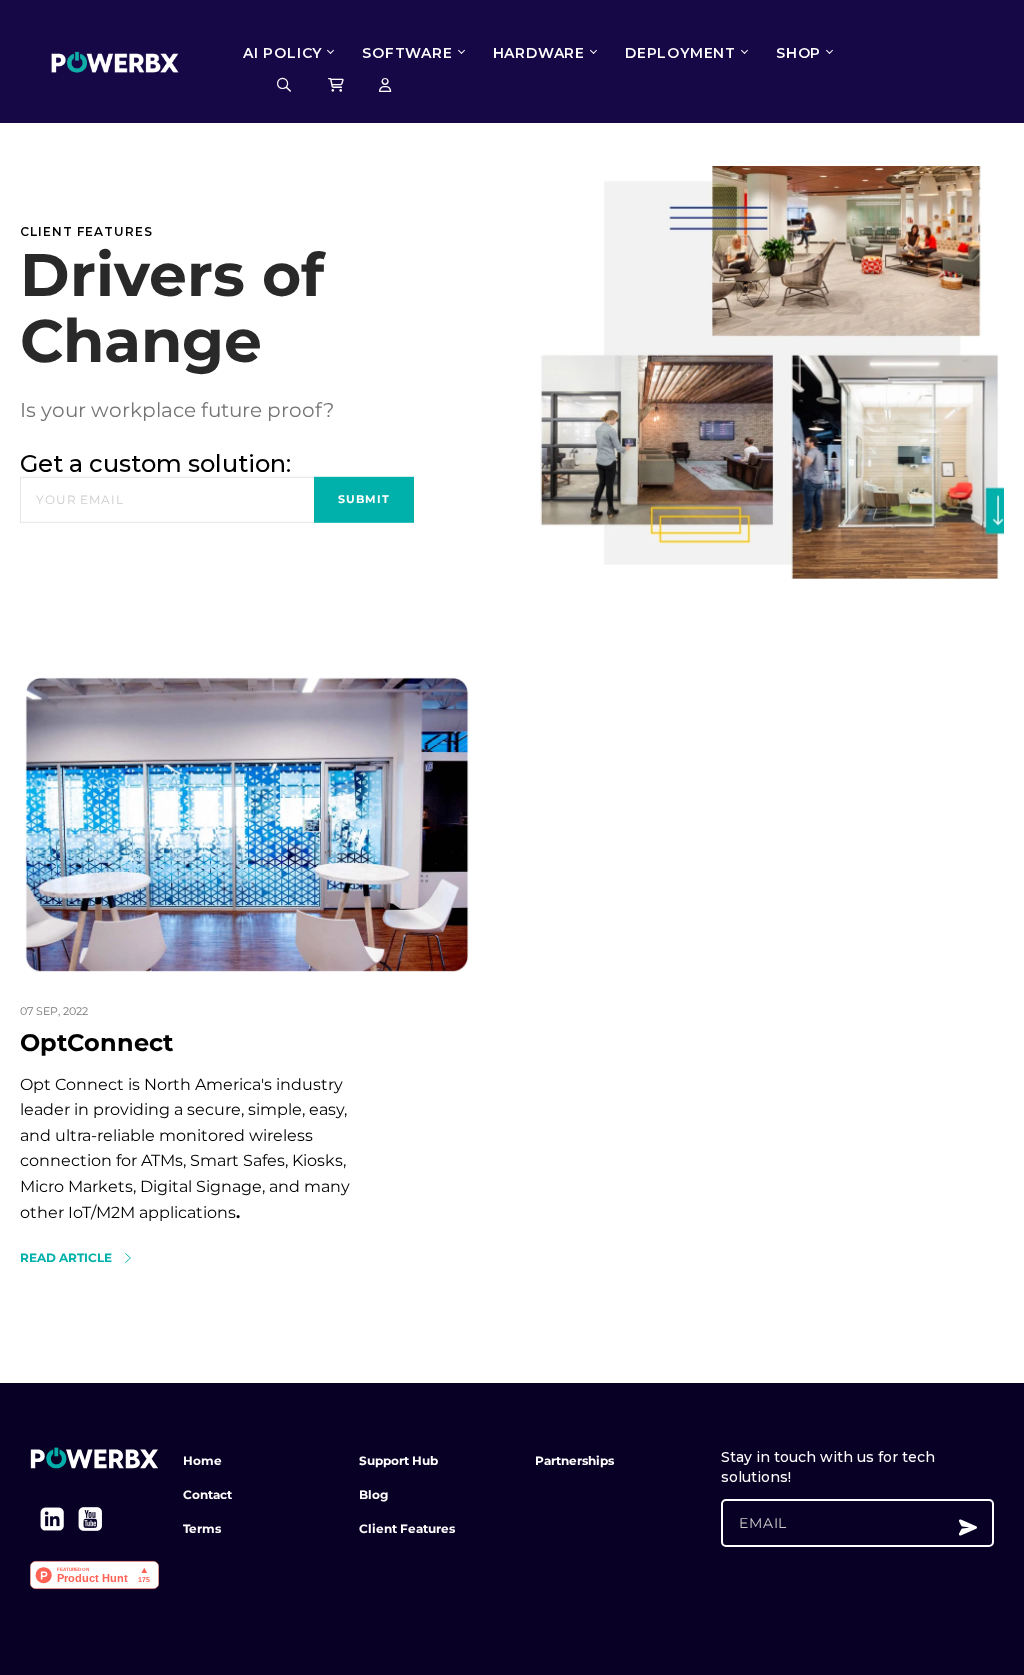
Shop (798, 53)
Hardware (539, 53)
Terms (202, 1528)
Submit (364, 499)
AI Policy (282, 53)
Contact (207, 1494)
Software (407, 53)
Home (202, 1460)
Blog (373, 1494)
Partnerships (574, 1460)
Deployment (680, 53)
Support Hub (398, 1460)
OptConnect (96, 1042)
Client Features (407, 1528)
